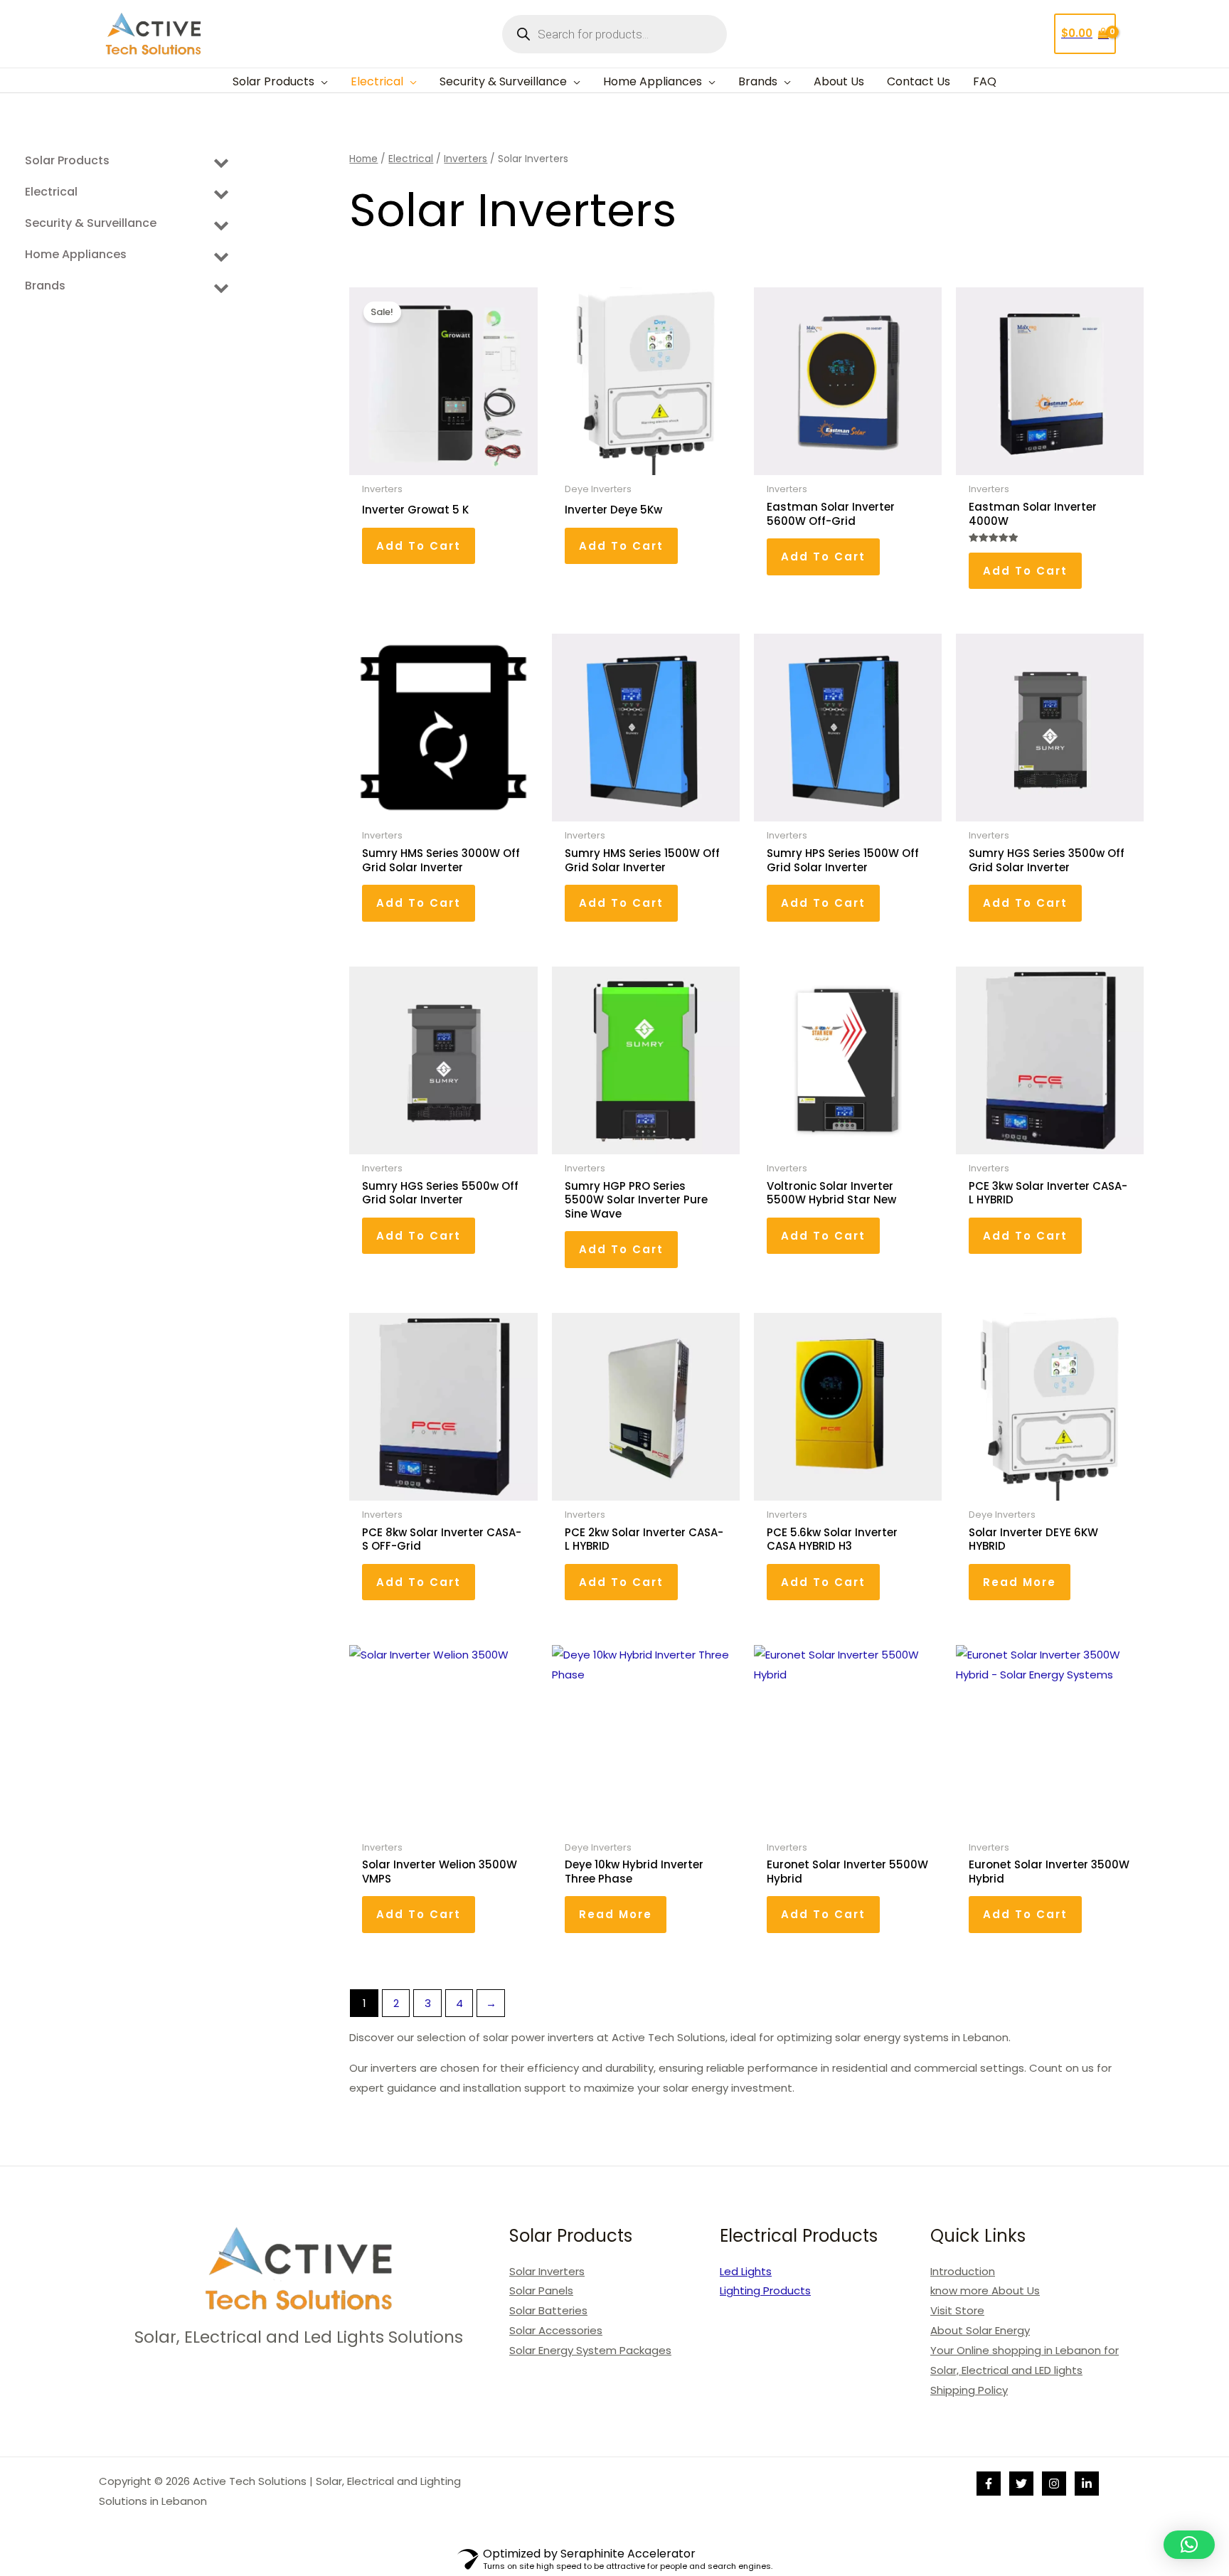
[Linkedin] (1087, 2484)
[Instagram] (1054, 2484)
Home (363, 159)
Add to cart (419, 546)
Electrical (411, 159)
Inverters (465, 159)
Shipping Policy (969, 2390)
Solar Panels (541, 2290)
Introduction (963, 2271)
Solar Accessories (556, 2330)
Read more (1020, 1582)
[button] (1189, 2545)
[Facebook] (989, 2484)
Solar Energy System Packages (590, 2350)
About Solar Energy (980, 2330)
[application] (321, 82)
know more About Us (985, 2290)
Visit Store (957, 2310)
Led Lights (746, 2271)
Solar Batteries (548, 2310)
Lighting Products (765, 2290)
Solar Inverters (547, 2271)
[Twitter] (1021, 2484)
